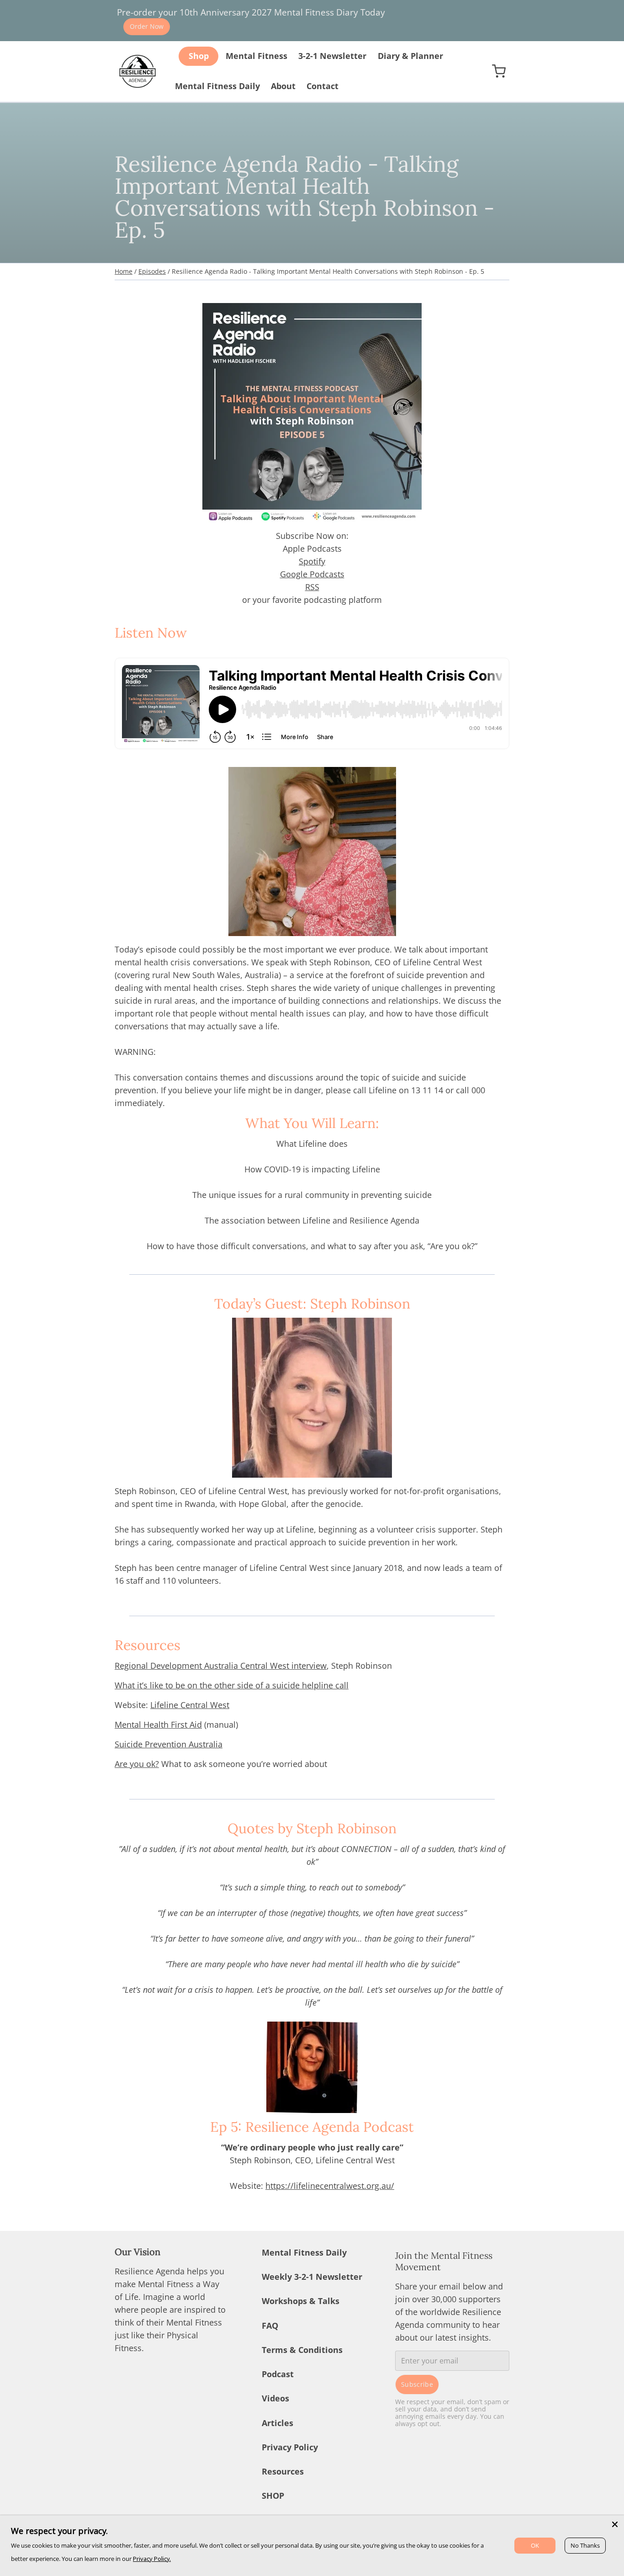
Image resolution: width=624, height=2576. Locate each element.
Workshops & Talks (301, 2301)
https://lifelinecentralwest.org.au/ (330, 2186)
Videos (275, 2398)
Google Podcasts (312, 574)
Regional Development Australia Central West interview (221, 1666)
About (283, 86)
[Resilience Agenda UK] (137, 71)
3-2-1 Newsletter (332, 56)
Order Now (147, 26)
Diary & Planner (410, 56)
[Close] (615, 2524)
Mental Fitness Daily (217, 86)
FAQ (270, 2326)
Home (124, 271)
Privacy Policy (290, 2447)
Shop (199, 56)
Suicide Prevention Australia (169, 1744)
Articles (278, 2423)
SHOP (273, 2496)
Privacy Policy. (152, 2559)
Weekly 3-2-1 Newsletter (312, 2277)
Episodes (152, 271)
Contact (323, 86)
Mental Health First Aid (158, 1724)
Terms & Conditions (302, 2350)
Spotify (312, 561)
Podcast (278, 2374)
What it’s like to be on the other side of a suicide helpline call (232, 1685)
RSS (312, 587)
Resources (283, 2471)
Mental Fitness (256, 56)
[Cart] (499, 71)
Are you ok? (137, 1764)
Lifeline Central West (190, 1705)
